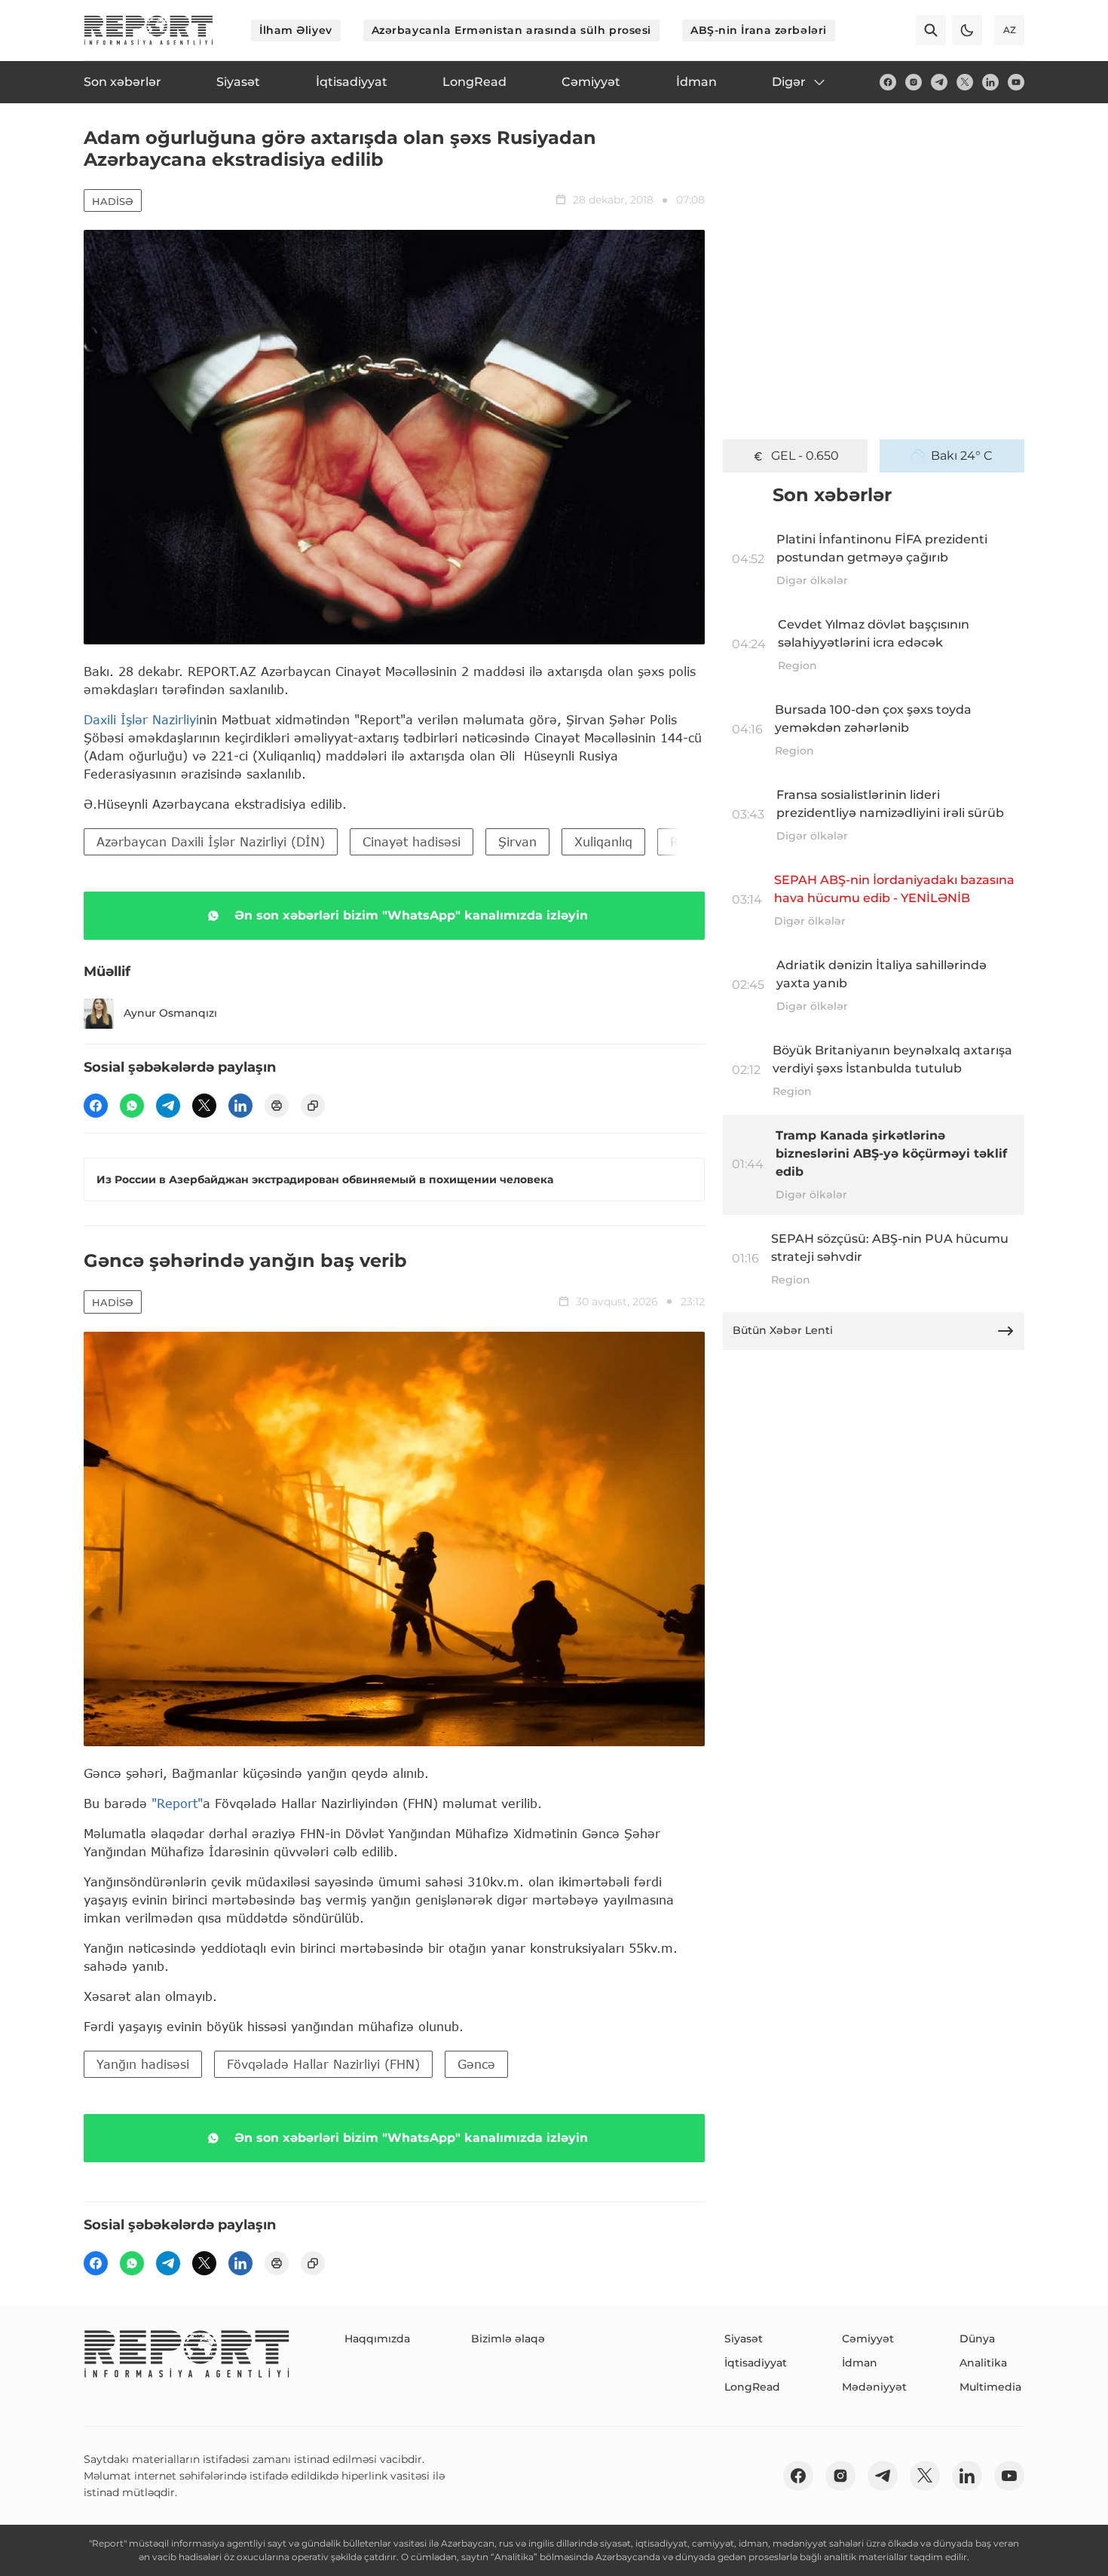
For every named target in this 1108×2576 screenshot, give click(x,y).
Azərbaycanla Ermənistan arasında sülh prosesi (511, 30)
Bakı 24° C (962, 456)
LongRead (752, 2387)
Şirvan (517, 841)
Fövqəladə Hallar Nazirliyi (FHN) (323, 2064)
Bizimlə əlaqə (508, 2339)
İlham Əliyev (296, 30)
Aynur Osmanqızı (170, 1013)
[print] (277, 1106)
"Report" (177, 1803)
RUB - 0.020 (805, 456)
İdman (860, 2363)
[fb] (888, 82)
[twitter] (965, 82)
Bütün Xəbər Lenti (783, 1330)
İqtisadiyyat (756, 2363)
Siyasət (744, 2339)
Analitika (983, 2363)
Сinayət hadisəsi (412, 841)
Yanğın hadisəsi (143, 2064)
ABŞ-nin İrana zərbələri (759, 30)
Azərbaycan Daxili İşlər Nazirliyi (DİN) (211, 841)
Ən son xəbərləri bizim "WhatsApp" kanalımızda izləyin (411, 915)
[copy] (313, 1106)
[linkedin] (990, 82)
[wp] (132, 1106)
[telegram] (939, 82)
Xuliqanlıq (603, 841)
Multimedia (990, 2387)
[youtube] (1016, 82)
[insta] (914, 82)
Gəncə (476, 2064)
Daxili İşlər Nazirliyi (141, 719)
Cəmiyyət (868, 2339)
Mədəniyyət (874, 2387)
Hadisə (113, 201)
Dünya (977, 2339)
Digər (789, 82)
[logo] (148, 30)
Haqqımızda (377, 2339)
